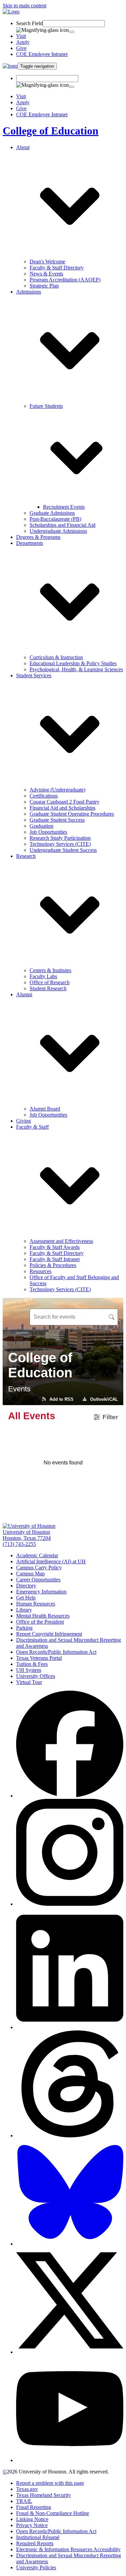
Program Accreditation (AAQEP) (65, 280)
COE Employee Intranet (42, 54)
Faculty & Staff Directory (57, 268)
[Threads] (70, 2135)
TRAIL (24, 2501)
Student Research (48, 988)
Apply (23, 42)
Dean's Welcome (47, 262)
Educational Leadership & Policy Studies (73, 663)
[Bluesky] (70, 2244)
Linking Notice (32, 2519)
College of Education (51, 131)
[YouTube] (70, 2460)
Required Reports (35, 2543)
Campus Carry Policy (39, 1567)
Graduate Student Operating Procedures (72, 814)
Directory (26, 1586)
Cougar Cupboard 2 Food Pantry (65, 802)
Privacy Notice (32, 2525)
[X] (70, 2352)
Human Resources (36, 1604)
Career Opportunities (38, 1580)
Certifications (44, 796)
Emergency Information (41, 1592)
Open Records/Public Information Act (56, 1652)
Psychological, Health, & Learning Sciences (76, 669)
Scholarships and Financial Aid (62, 525)
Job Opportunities (48, 832)
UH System (29, 1670)
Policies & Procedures (53, 1265)
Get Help (26, 1598)
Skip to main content (25, 6)
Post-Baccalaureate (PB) (55, 519)
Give (21, 48)
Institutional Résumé (38, 2537)
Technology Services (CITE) (60, 844)
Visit (21, 36)
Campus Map (30, 1574)
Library (24, 1610)
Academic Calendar (37, 1555)
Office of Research (50, 982)
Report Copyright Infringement (49, 1634)
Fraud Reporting (34, 2507)
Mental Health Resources (43, 1616)
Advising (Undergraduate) (57, 790)
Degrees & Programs (38, 537)
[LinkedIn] (70, 2027)
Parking (24, 1628)
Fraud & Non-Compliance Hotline (53, 2513)
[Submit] (72, 32)
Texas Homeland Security (44, 2495)
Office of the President (40, 1622)
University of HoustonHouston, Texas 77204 (27, 1535)
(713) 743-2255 (19, 1544)
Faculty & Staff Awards (55, 1247)
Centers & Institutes (50, 970)
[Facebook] (70, 1796)
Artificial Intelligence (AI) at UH (51, 1561)
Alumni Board (45, 1109)
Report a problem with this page (50, 2483)
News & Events (46, 274)
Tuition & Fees (32, 1664)
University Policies (36, 2567)
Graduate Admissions (52, 513)
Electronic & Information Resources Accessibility (68, 2549)
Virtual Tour (29, 1682)
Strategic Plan (44, 286)
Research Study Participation (60, 838)
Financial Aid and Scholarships (62, 808)
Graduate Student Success (57, 820)
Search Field (29, 23)
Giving (24, 1121)
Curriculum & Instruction (56, 657)
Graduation (41, 826)
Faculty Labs (43, 976)
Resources (40, 1271)
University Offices (36, 1676)
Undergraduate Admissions (58, 531)
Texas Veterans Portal (39, 1658)
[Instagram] (70, 1904)
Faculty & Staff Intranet (55, 1259)
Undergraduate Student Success (63, 850)
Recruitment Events (64, 507)
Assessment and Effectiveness (61, 1241)
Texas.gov (27, 2489)
